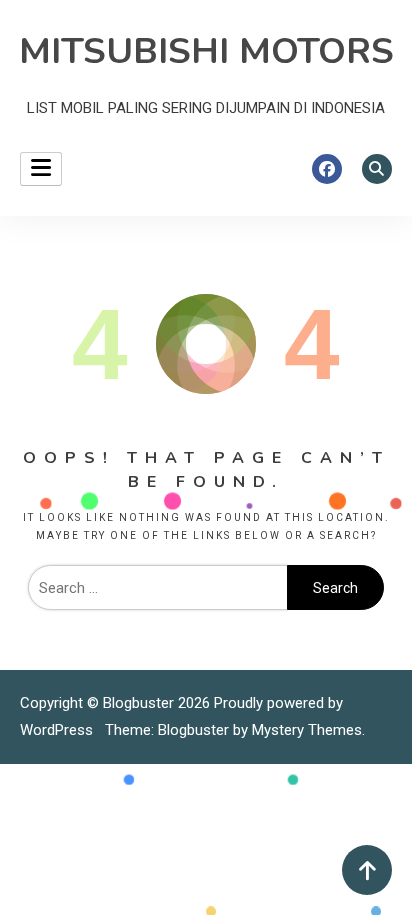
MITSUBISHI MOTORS (206, 51)
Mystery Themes (307, 730)
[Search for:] (157, 588)
